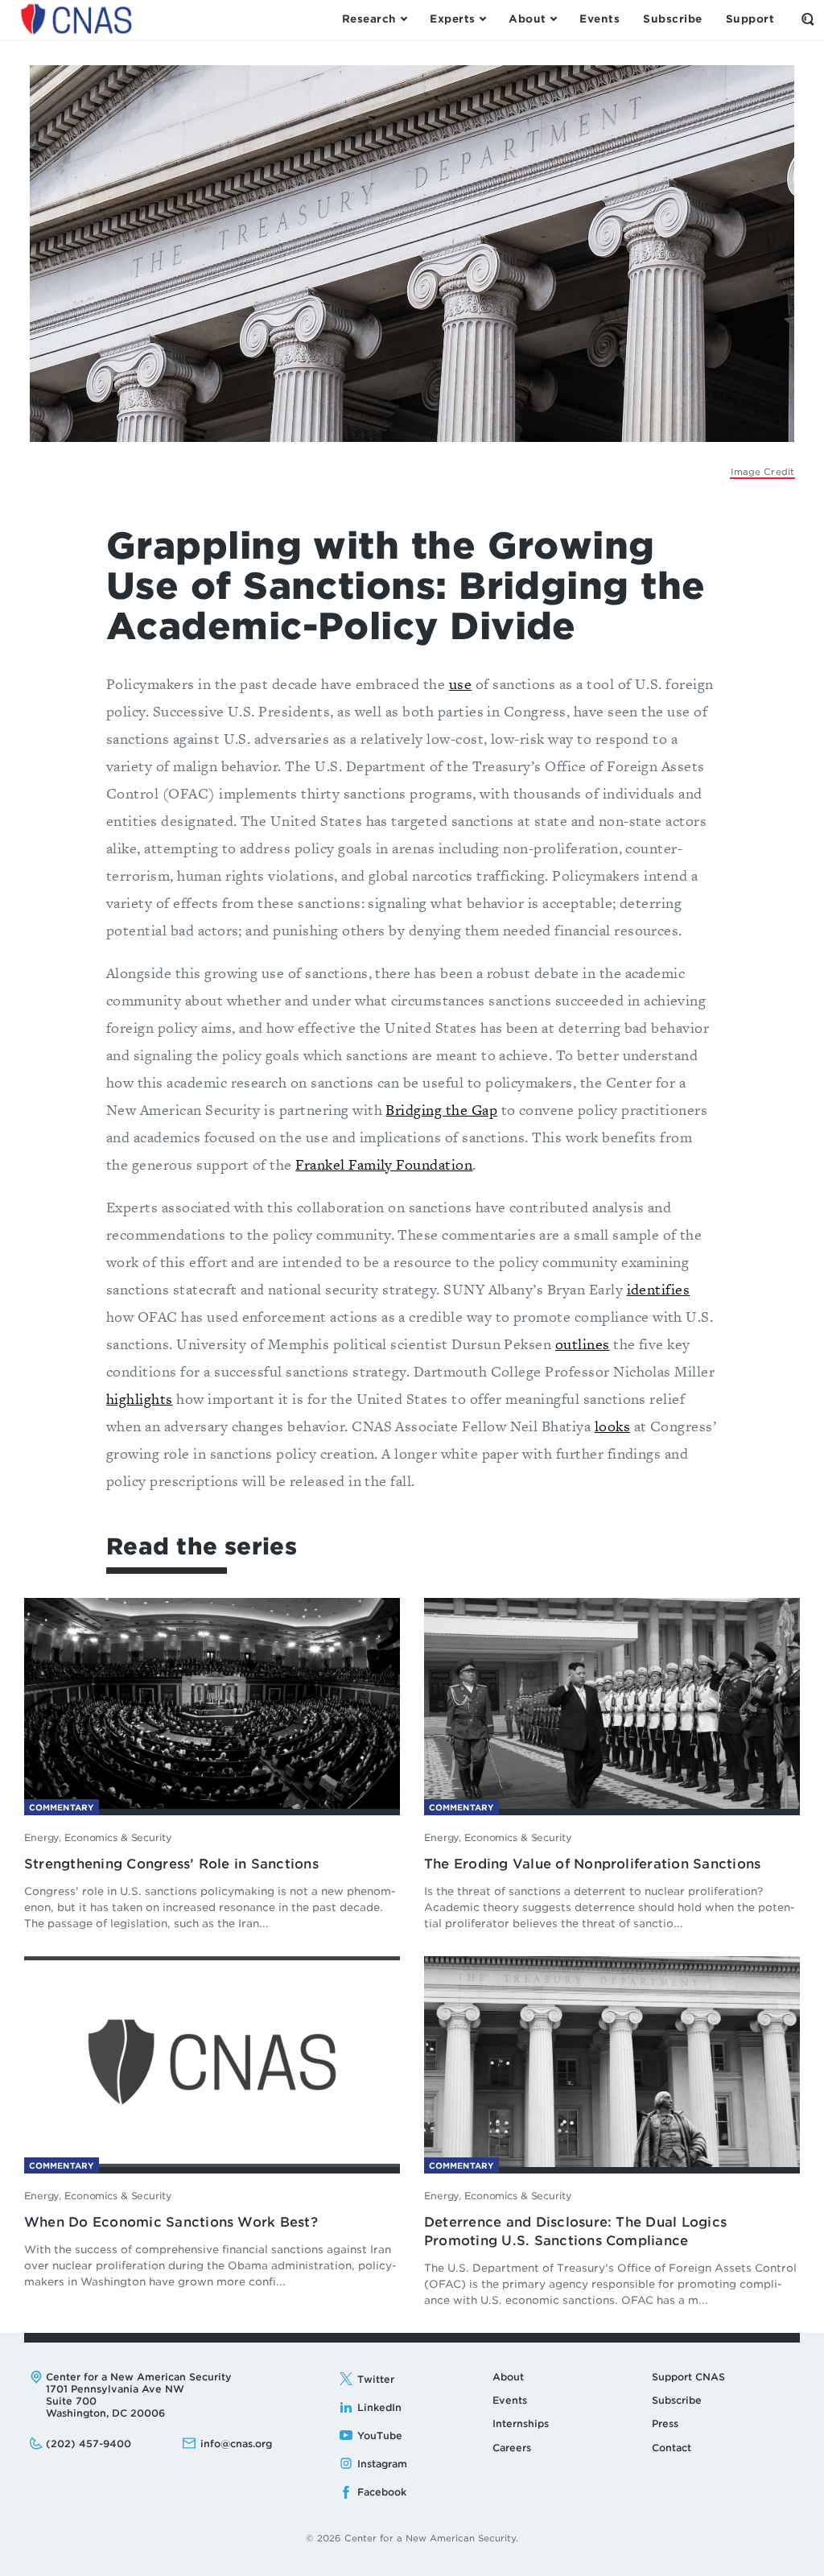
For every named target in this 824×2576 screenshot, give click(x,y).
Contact (672, 2448)
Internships (521, 2423)
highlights (140, 1399)
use (460, 684)
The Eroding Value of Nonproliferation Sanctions (592, 1864)
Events (510, 2400)
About (508, 2377)
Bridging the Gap (441, 1110)
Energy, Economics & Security (98, 1837)
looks (612, 1426)
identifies (659, 1289)
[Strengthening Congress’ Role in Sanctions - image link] (212, 1702)
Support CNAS (688, 2377)
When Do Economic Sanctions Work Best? (171, 2222)
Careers (512, 2448)
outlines (583, 1344)
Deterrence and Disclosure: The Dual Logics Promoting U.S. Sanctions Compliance (575, 2231)
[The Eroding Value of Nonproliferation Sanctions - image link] (612, 1702)
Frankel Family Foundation (384, 1164)
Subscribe (677, 2400)
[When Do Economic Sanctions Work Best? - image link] (212, 2060)
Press (665, 2423)
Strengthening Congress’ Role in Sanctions (171, 1864)
